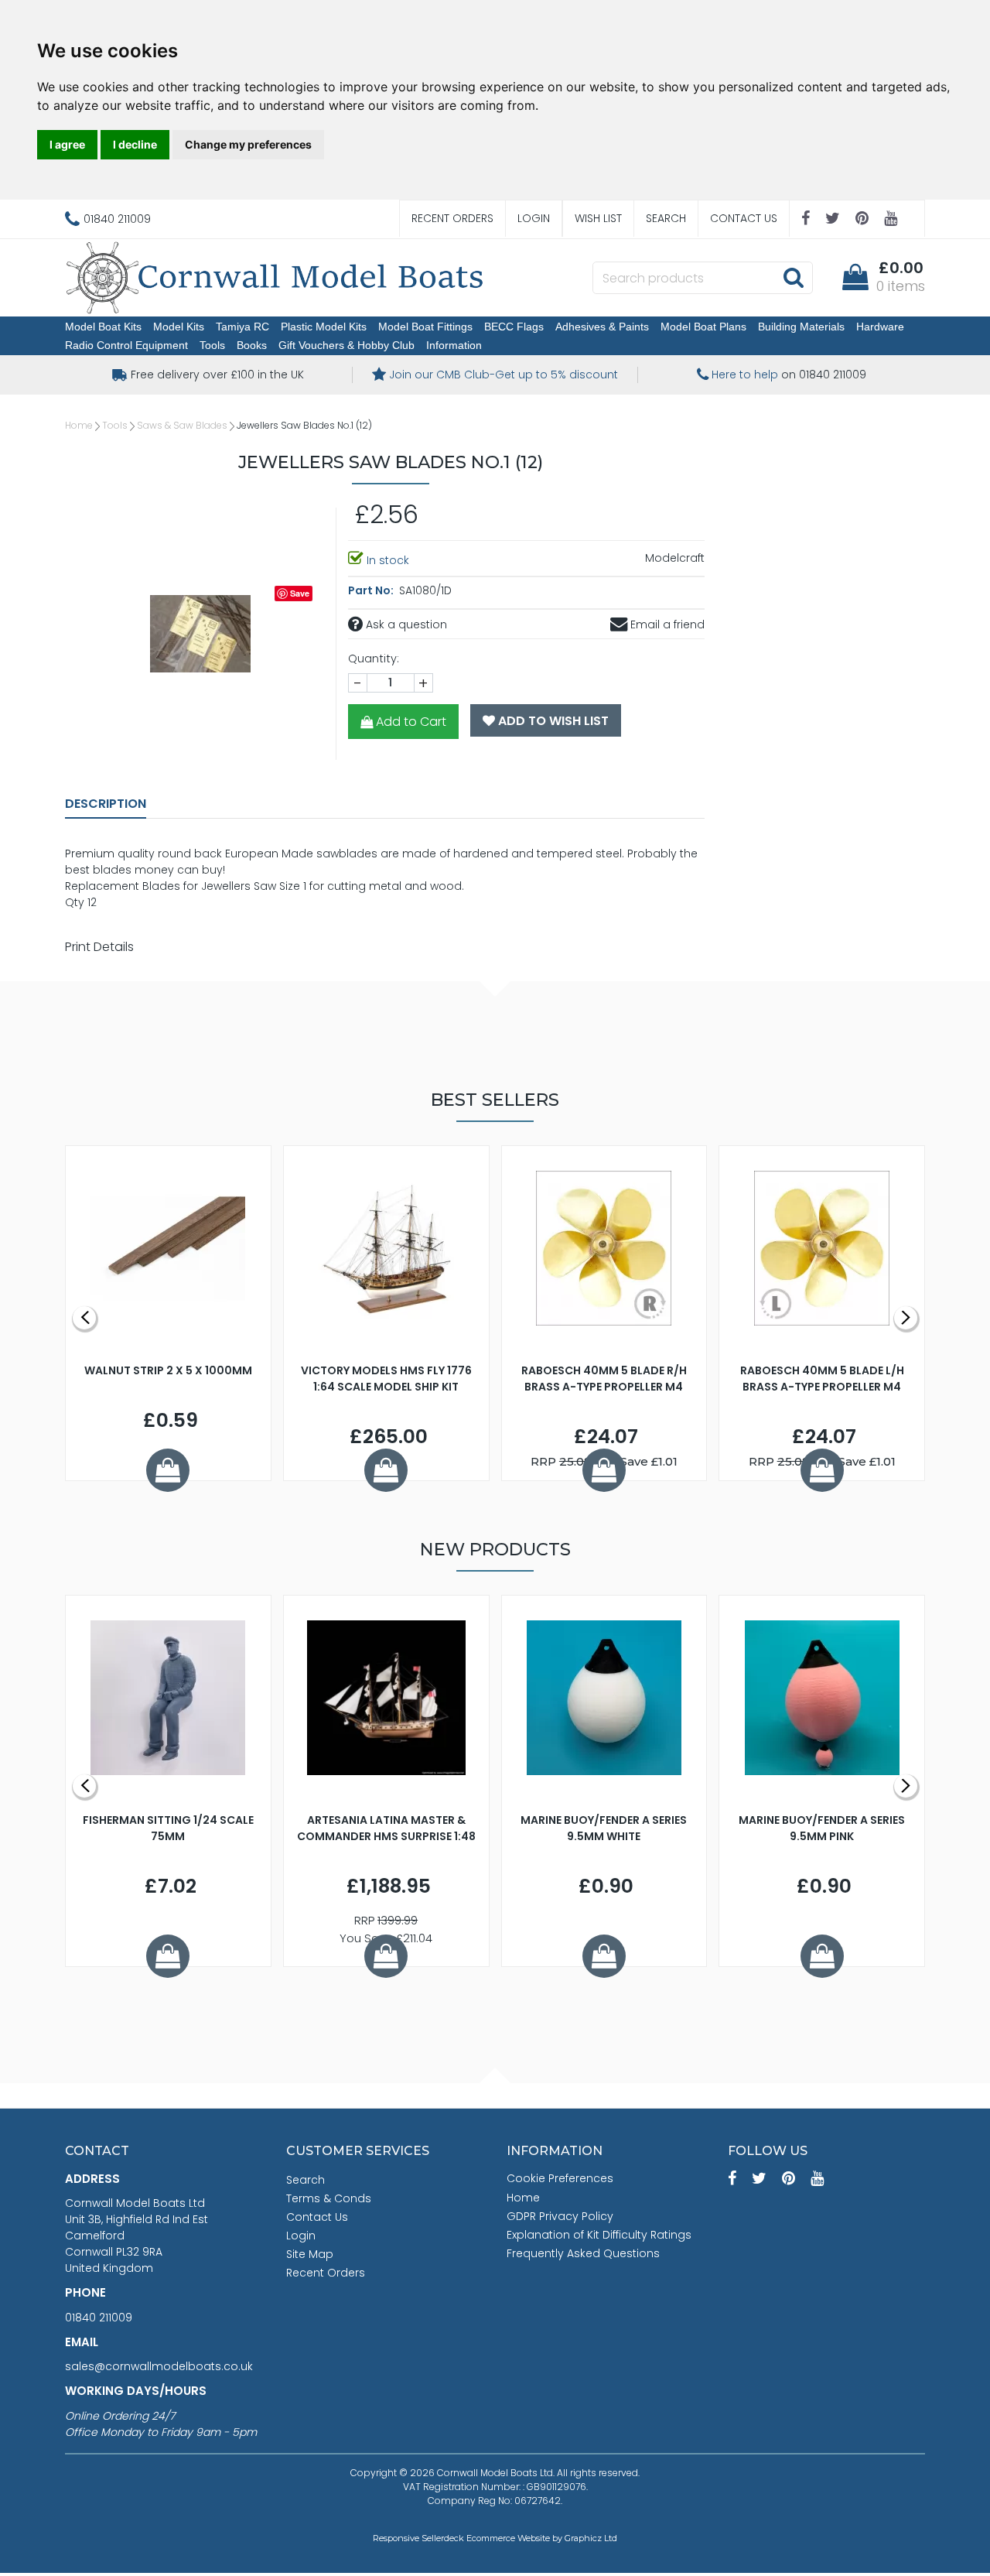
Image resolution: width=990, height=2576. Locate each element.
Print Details (99, 947)
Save (300, 593)
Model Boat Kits (103, 327)
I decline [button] (135, 144)
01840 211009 (99, 2318)
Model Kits (179, 327)
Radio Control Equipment (126, 345)
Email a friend (666, 624)
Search (666, 218)
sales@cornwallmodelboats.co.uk (159, 2366)
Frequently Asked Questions (583, 2253)
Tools (212, 345)
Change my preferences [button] (248, 144)
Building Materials (801, 327)
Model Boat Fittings (425, 327)
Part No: (372, 590)
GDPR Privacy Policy (560, 2216)
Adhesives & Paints (602, 327)
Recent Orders (452, 218)
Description (106, 804)
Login (534, 218)
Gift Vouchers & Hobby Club (346, 345)
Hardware (880, 327)
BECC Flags (514, 327)
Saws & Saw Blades (182, 425)
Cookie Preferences (560, 2178)
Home (79, 425)
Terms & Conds (329, 2198)
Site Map (310, 2254)
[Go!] (793, 277)
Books (252, 345)
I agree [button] (67, 144)
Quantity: (374, 659)
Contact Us (744, 218)
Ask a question (405, 624)
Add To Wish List (552, 721)
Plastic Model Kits (324, 327)
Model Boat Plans (703, 327)
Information (454, 345)
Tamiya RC (242, 327)
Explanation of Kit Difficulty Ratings (599, 2235)
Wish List (598, 218)
